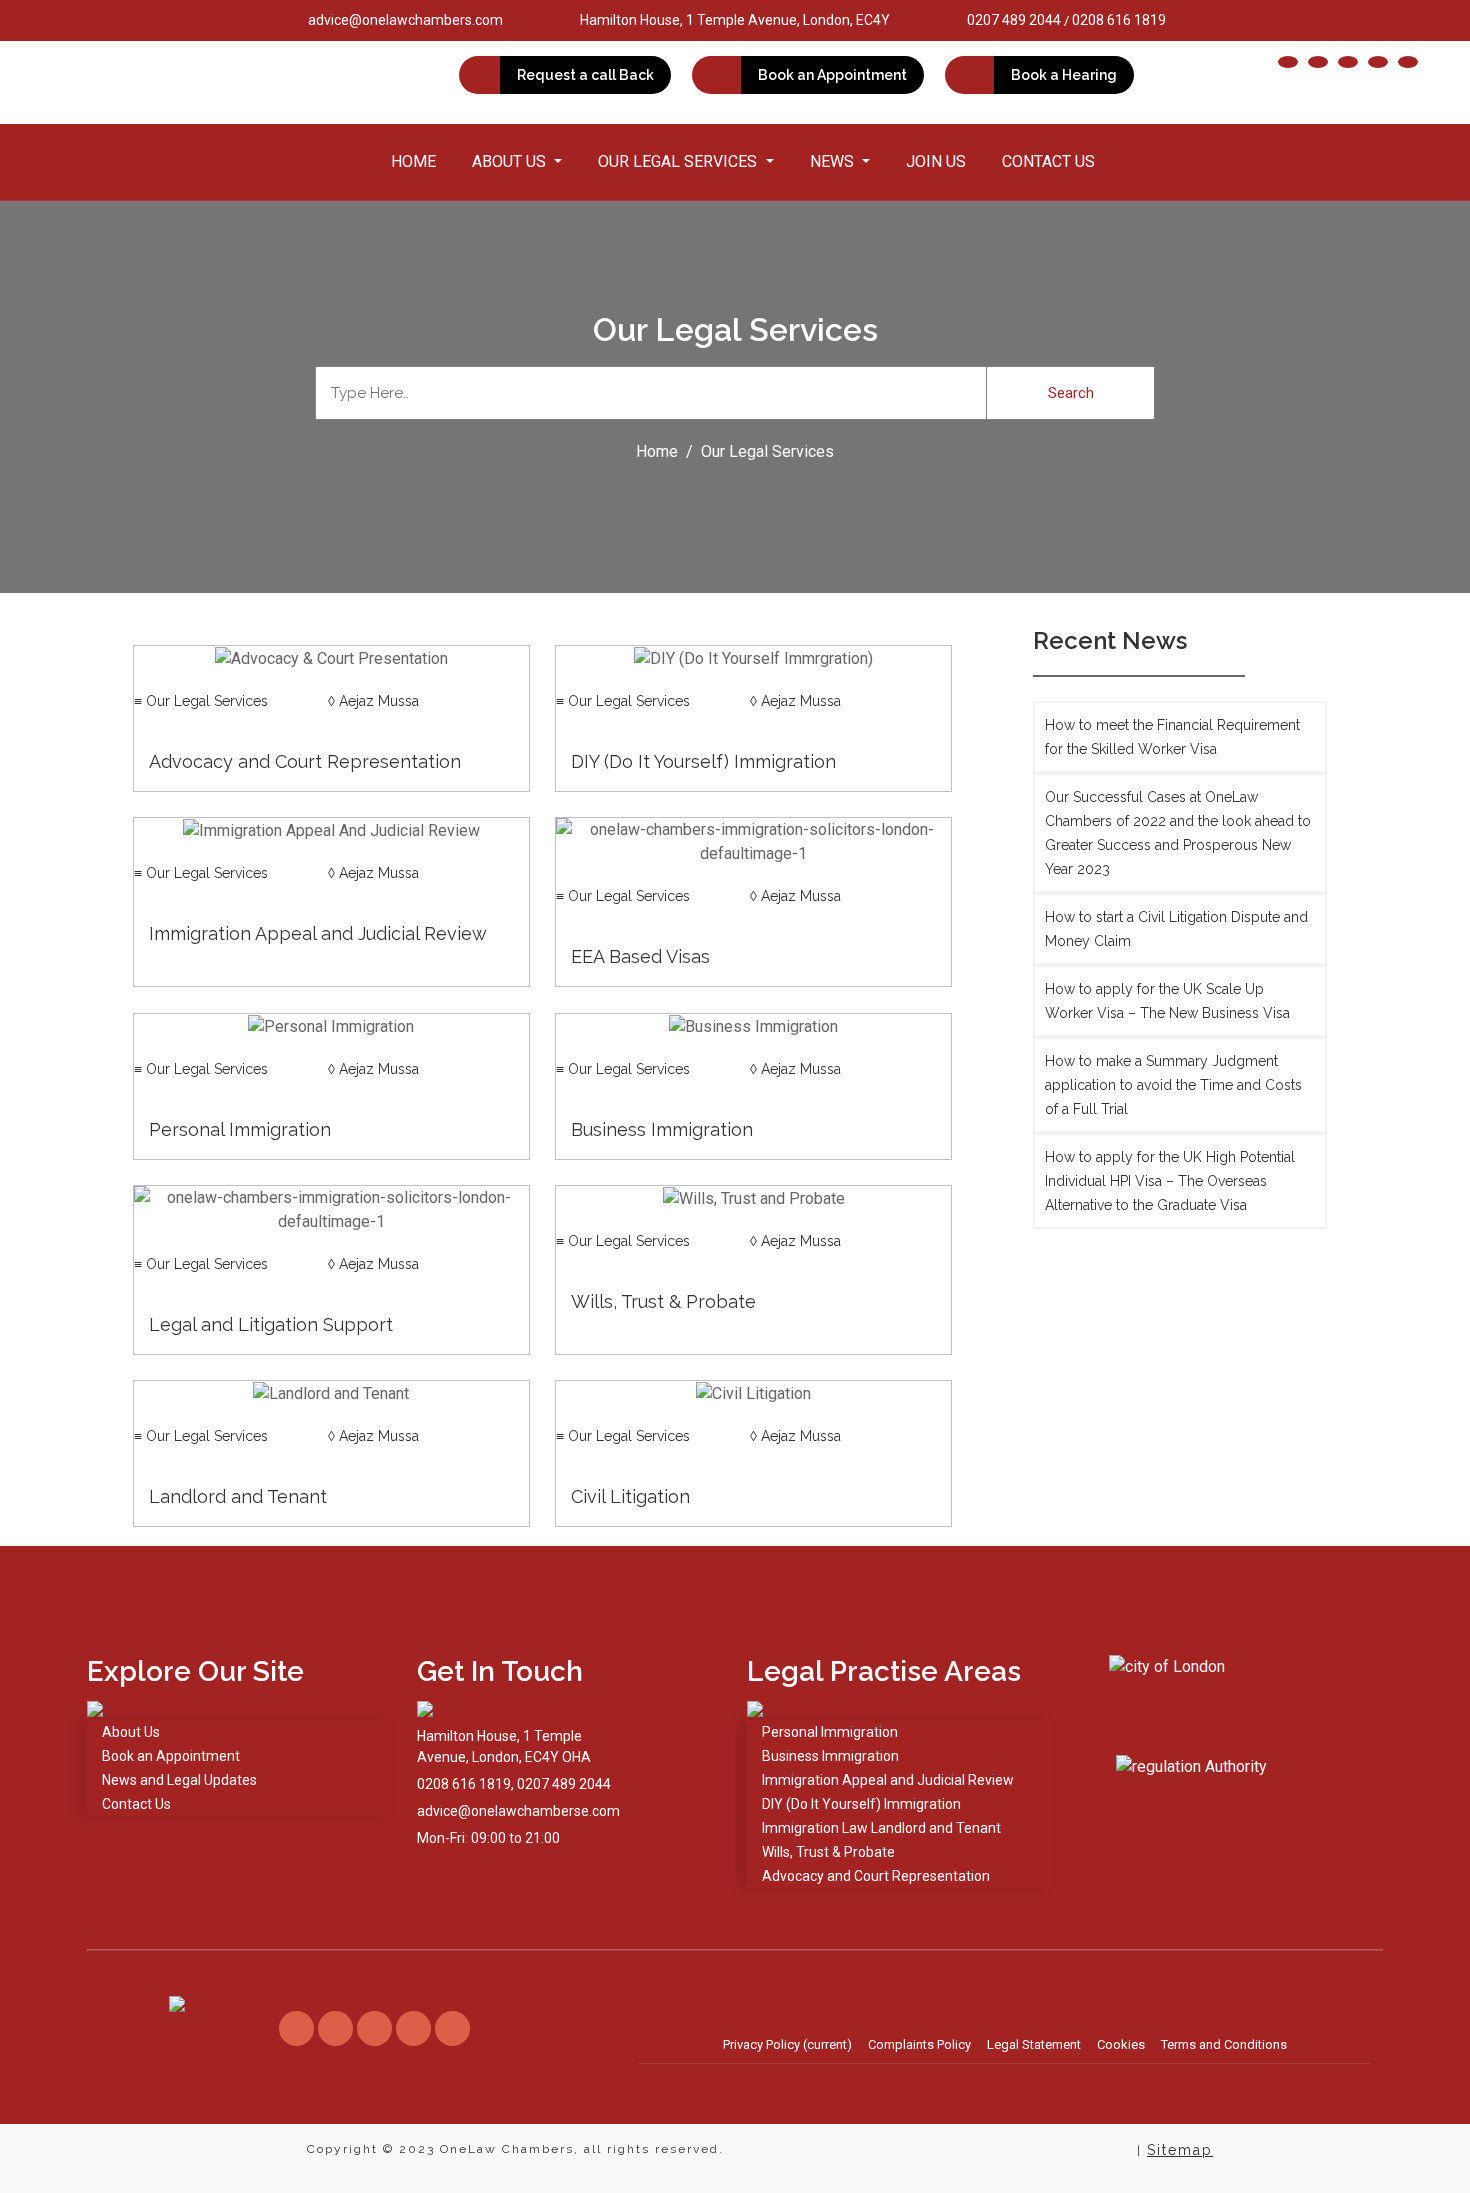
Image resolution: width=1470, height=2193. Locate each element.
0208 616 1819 (1119, 20)
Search (1071, 393)
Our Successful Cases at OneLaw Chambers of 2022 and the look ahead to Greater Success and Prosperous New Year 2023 (1178, 833)
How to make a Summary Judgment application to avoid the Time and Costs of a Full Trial (1173, 1085)
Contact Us (136, 1804)
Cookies (1121, 2044)
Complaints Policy (919, 2044)
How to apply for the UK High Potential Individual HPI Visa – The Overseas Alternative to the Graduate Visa (1170, 1181)
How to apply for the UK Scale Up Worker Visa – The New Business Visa (1167, 1001)
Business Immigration (830, 1756)
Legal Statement (1034, 2044)
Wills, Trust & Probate (828, 1852)
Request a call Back (585, 75)
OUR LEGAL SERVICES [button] (679, 161)
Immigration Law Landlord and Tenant (881, 1828)
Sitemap (1180, 2150)
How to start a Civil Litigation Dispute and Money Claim (1176, 929)
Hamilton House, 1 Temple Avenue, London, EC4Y (735, 20)
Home (413, 161)
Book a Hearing (1064, 75)
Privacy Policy (787, 2044)
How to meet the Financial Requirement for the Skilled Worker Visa (1172, 737)
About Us (131, 1732)
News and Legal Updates (179, 1780)
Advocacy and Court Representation (876, 1876)
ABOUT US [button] (511, 161)
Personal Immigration (830, 1732)
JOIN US (936, 161)
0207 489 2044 (1014, 20)
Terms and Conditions (1224, 2044)
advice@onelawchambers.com (405, 20)
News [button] (834, 161)
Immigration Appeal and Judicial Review (888, 1780)
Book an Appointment (832, 75)
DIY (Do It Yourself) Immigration (861, 1804)
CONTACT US (1048, 161)
